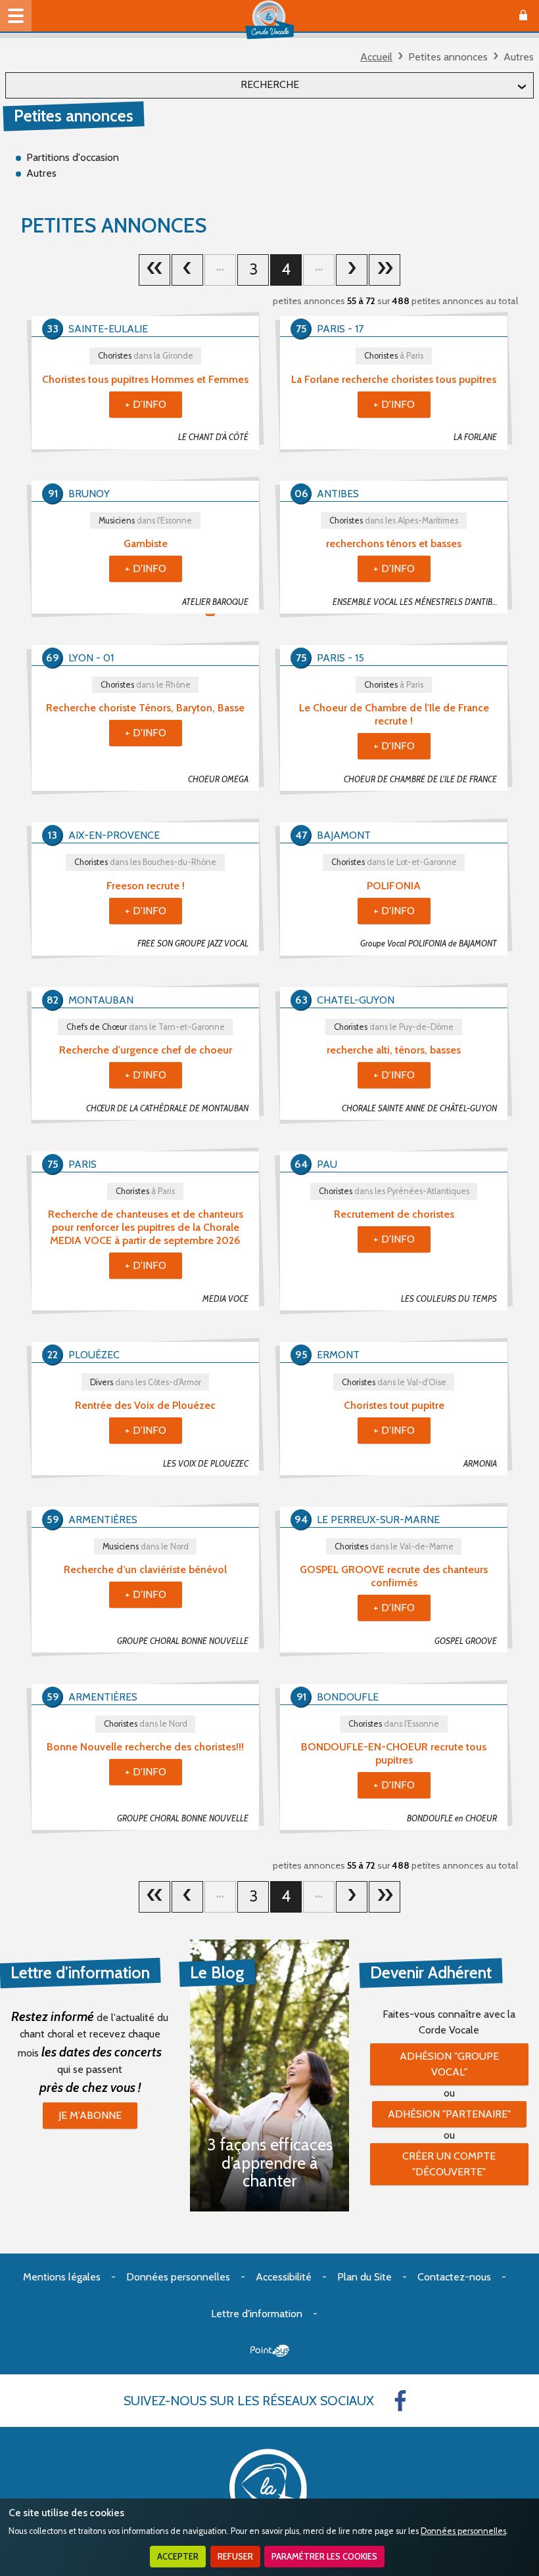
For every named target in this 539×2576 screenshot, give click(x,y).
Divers (146, 1382)
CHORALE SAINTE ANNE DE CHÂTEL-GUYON (419, 1108)
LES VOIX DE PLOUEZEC (206, 1464)
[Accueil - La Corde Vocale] (269, 20)
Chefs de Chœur (146, 1027)
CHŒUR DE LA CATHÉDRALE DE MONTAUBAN (167, 1108)
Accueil (376, 57)
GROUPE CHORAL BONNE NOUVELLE (183, 1641)
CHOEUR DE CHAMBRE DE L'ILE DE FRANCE (420, 779)
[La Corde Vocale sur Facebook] (400, 2401)
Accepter (178, 2557)
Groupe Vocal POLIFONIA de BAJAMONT (429, 944)
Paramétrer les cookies (324, 2557)
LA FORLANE (475, 437)
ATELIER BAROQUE (215, 602)
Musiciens (145, 521)
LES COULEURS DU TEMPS (449, 1299)
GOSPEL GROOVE (466, 1641)
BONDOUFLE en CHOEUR (452, 1818)
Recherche (270, 84)
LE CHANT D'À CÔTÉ (213, 437)
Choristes (146, 356)
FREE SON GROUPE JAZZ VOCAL (193, 944)
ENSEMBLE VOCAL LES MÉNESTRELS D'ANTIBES (417, 602)
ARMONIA (480, 1464)
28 (385, 270)
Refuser (235, 2557)
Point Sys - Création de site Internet (270, 2351)
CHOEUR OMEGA (218, 779)
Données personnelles (463, 2531)
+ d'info (146, 404)
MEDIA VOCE (225, 1299)
